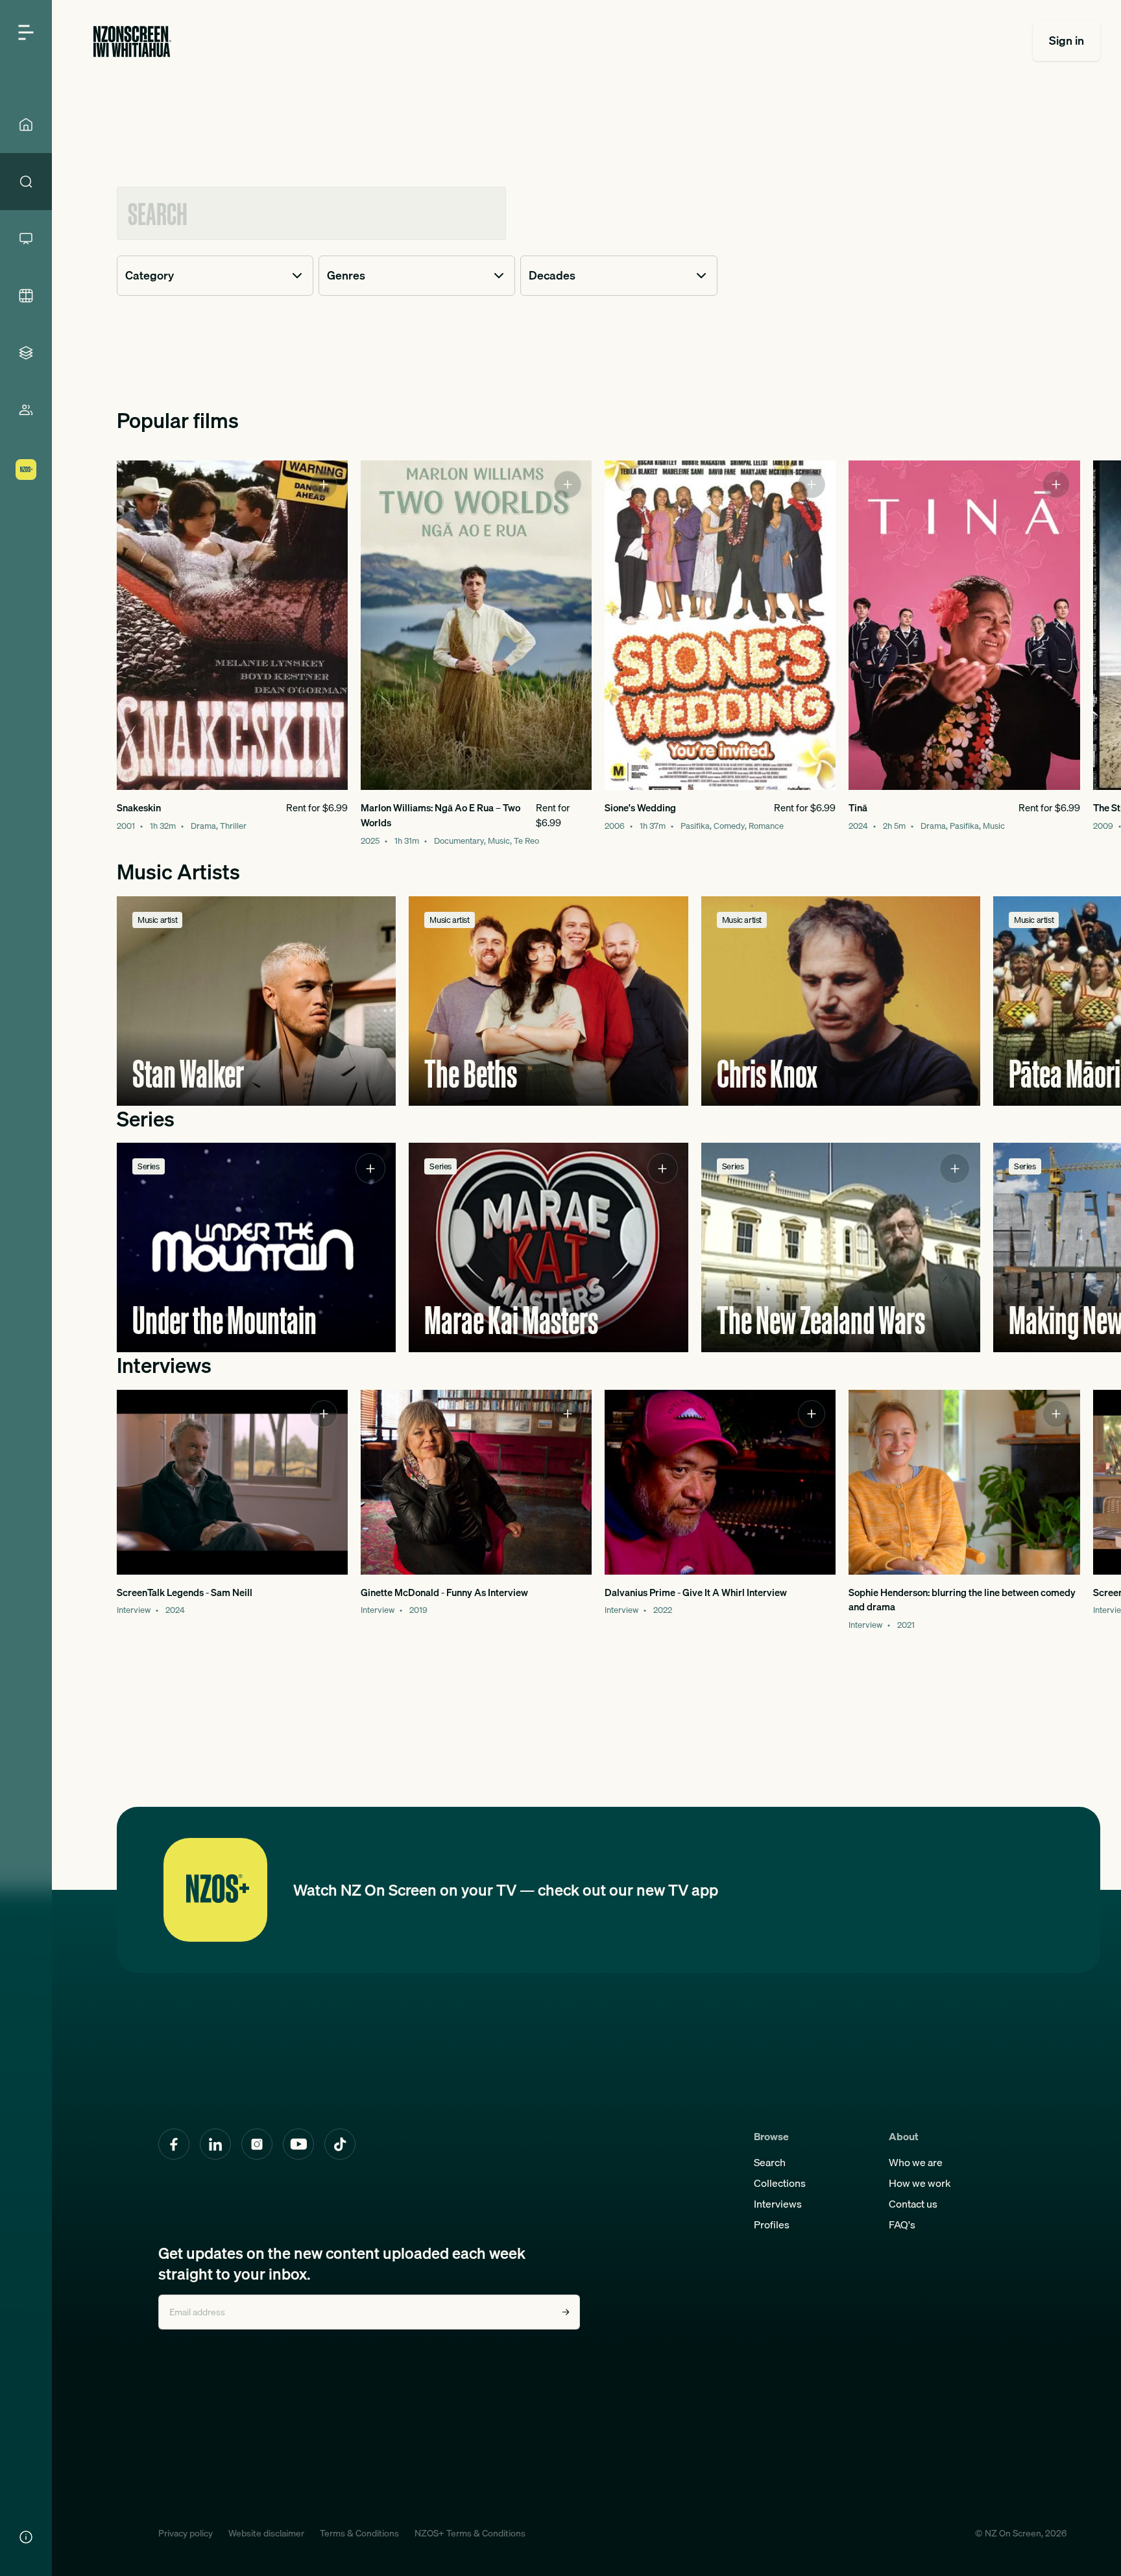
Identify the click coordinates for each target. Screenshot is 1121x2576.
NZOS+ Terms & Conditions (470, 2533)
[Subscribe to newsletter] (566, 2312)
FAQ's (902, 2224)
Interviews (778, 2204)
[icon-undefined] (324, 484)
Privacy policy (186, 2533)
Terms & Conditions (359, 2533)
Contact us (913, 2204)
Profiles (772, 2224)
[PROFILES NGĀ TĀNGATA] (26, 410)
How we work (920, 2183)
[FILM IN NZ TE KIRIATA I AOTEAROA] (26, 296)
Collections (780, 2183)
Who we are (916, 2162)
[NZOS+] (26, 470)
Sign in (1067, 41)
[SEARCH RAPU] (26, 182)
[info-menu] (26, 2537)
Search (770, 2162)
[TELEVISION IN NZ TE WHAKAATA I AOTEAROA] (26, 239)
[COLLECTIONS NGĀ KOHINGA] (26, 353)
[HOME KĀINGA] (26, 125)
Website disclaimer (266, 2533)
